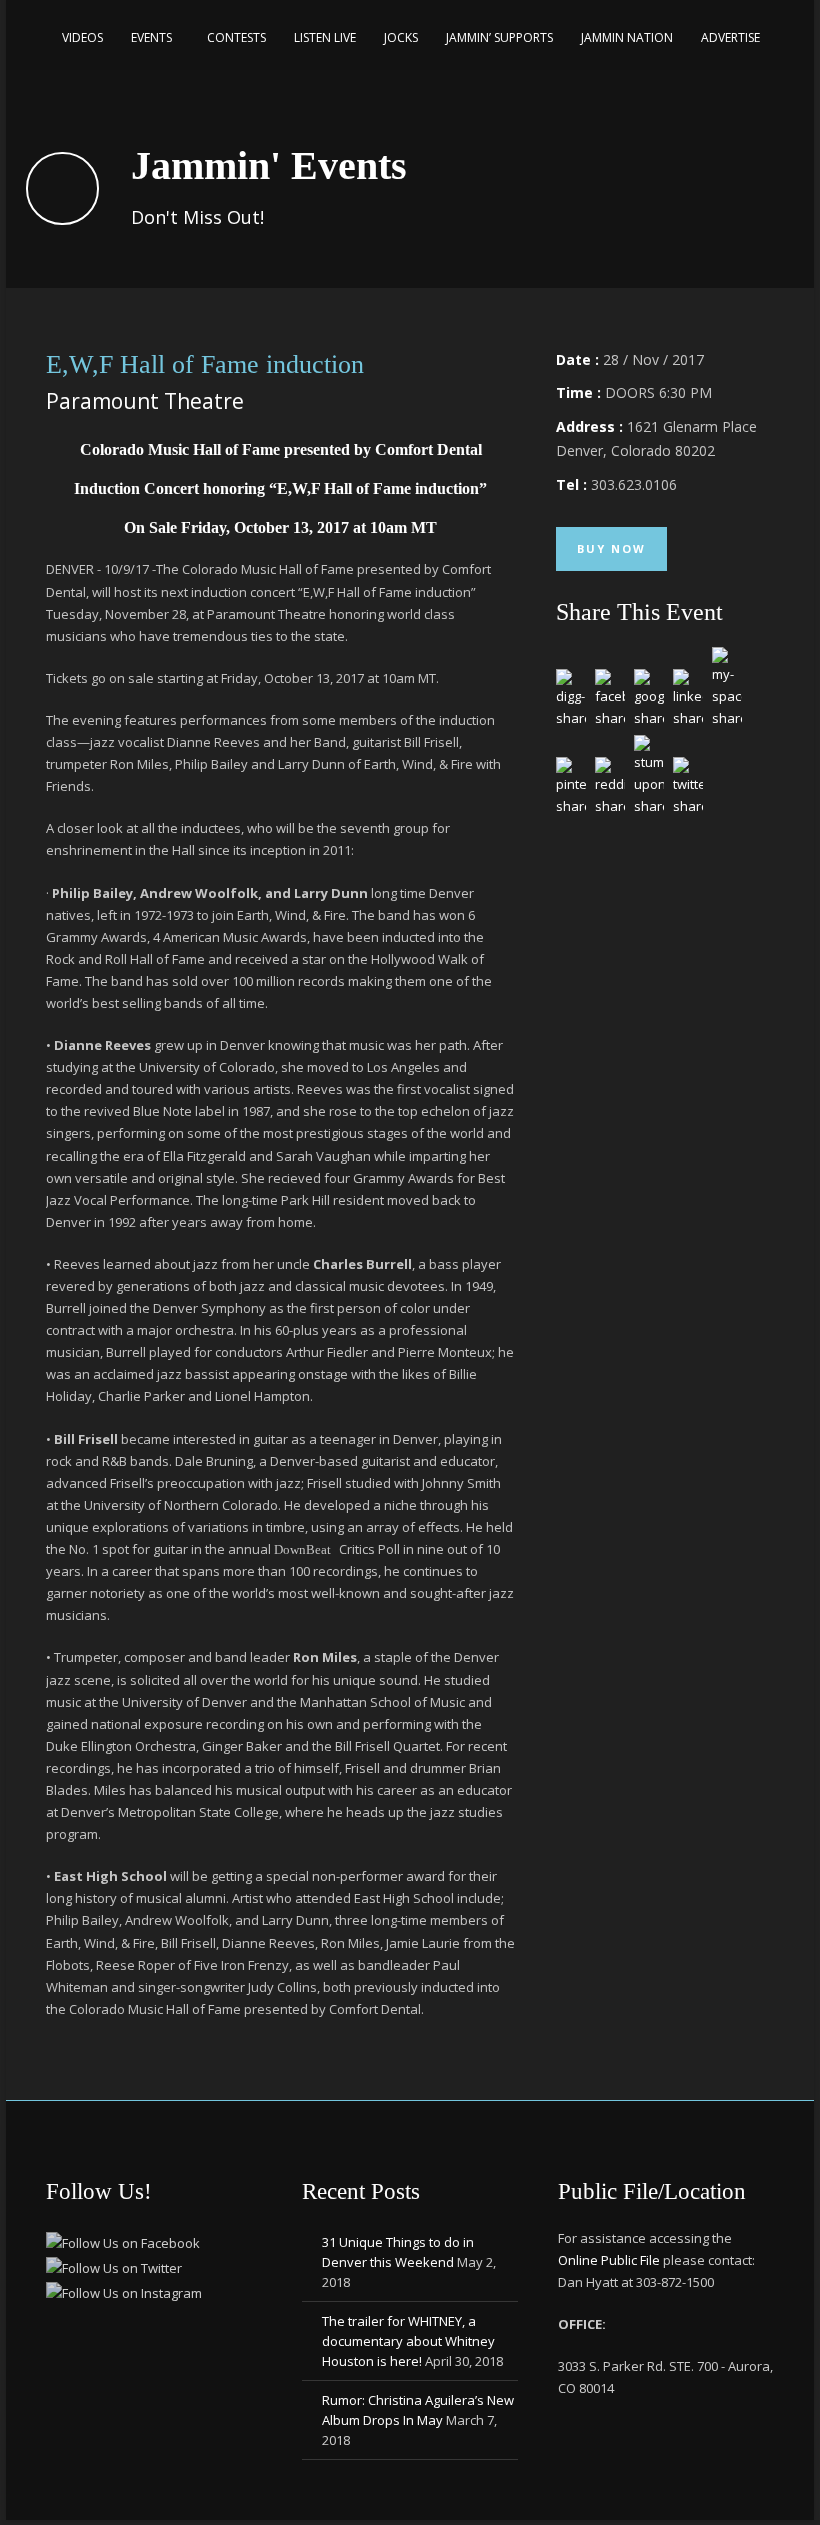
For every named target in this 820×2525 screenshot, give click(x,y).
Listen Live (325, 37)
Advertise (730, 37)
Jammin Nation (627, 37)
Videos (82, 37)
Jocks (401, 37)
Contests (236, 37)
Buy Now (611, 548)
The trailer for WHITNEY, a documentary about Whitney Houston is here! (408, 2341)
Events (151, 37)
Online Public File (610, 2260)
